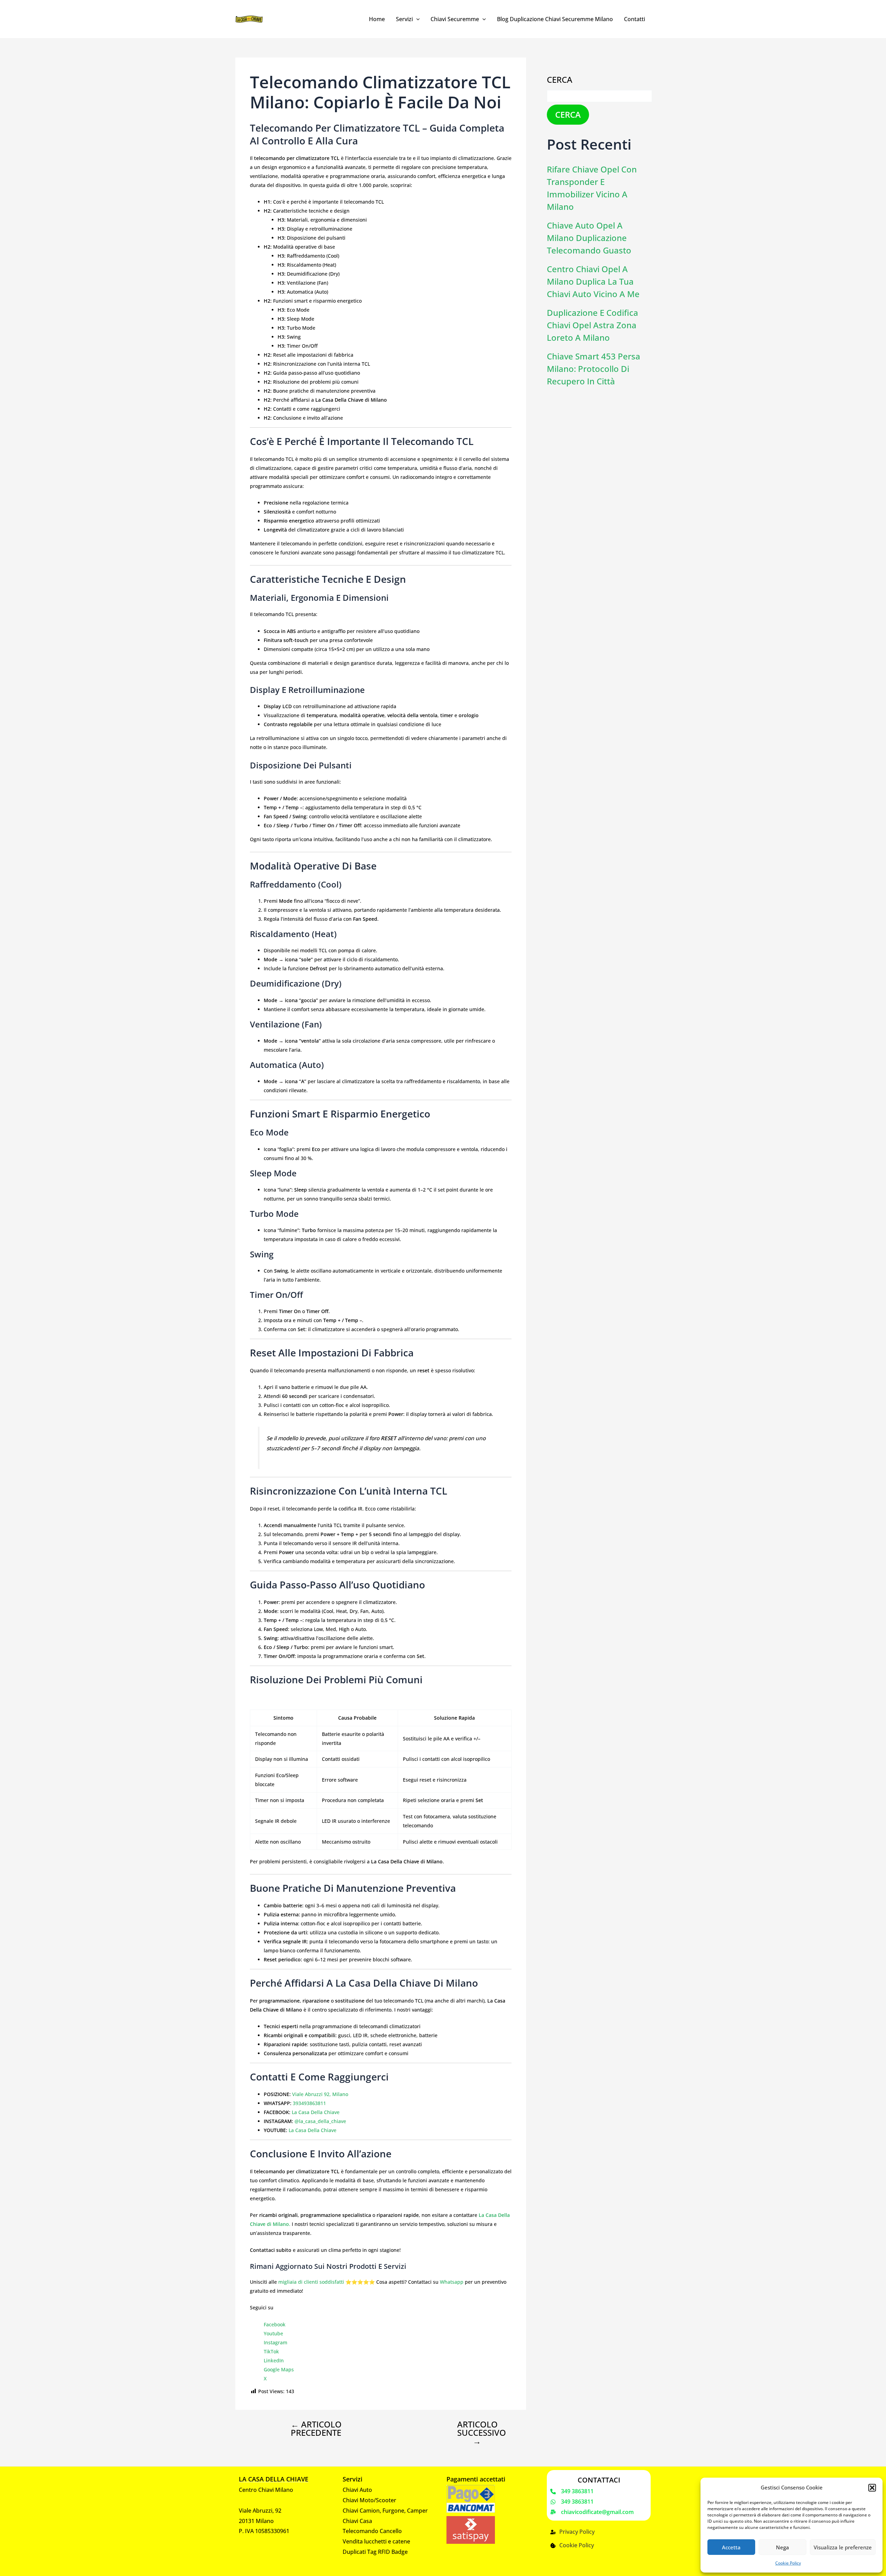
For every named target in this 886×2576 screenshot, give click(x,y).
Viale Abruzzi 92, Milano (320, 2094)
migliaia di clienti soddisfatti (311, 2282)
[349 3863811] (572, 2492)
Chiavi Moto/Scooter (369, 2500)
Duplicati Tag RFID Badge (375, 2552)
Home (377, 19)
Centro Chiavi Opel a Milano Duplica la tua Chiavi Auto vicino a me (593, 281)
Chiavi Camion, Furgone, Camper (385, 2511)
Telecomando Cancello (372, 2531)
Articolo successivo (482, 2433)
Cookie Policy (788, 2563)
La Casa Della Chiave (316, 2112)
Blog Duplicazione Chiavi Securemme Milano (555, 19)
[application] (416, 19)
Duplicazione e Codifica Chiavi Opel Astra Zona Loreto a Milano (593, 325)
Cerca (560, 79)
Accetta (731, 2547)
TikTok (271, 2351)
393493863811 (309, 2103)
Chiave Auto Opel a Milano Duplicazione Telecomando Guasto (589, 238)
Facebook (275, 2324)
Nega (783, 2547)
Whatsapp (452, 2282)
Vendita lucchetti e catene (376, 2541)
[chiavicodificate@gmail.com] (592, 2512)
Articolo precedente (316, 2428)
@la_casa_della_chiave (320, 2121)
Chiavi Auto (357, 2490)
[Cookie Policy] (572, 2546)
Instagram (275, 2342)
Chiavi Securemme (455, 19)
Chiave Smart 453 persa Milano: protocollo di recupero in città (594, 369)
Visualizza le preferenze (843, 2547)
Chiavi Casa (357, 2521)
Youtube (273, 2333)
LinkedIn (274, 2360)
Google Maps (279, 2369)
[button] (872, 2488)
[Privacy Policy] (572, 2532)
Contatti (635, 19)
